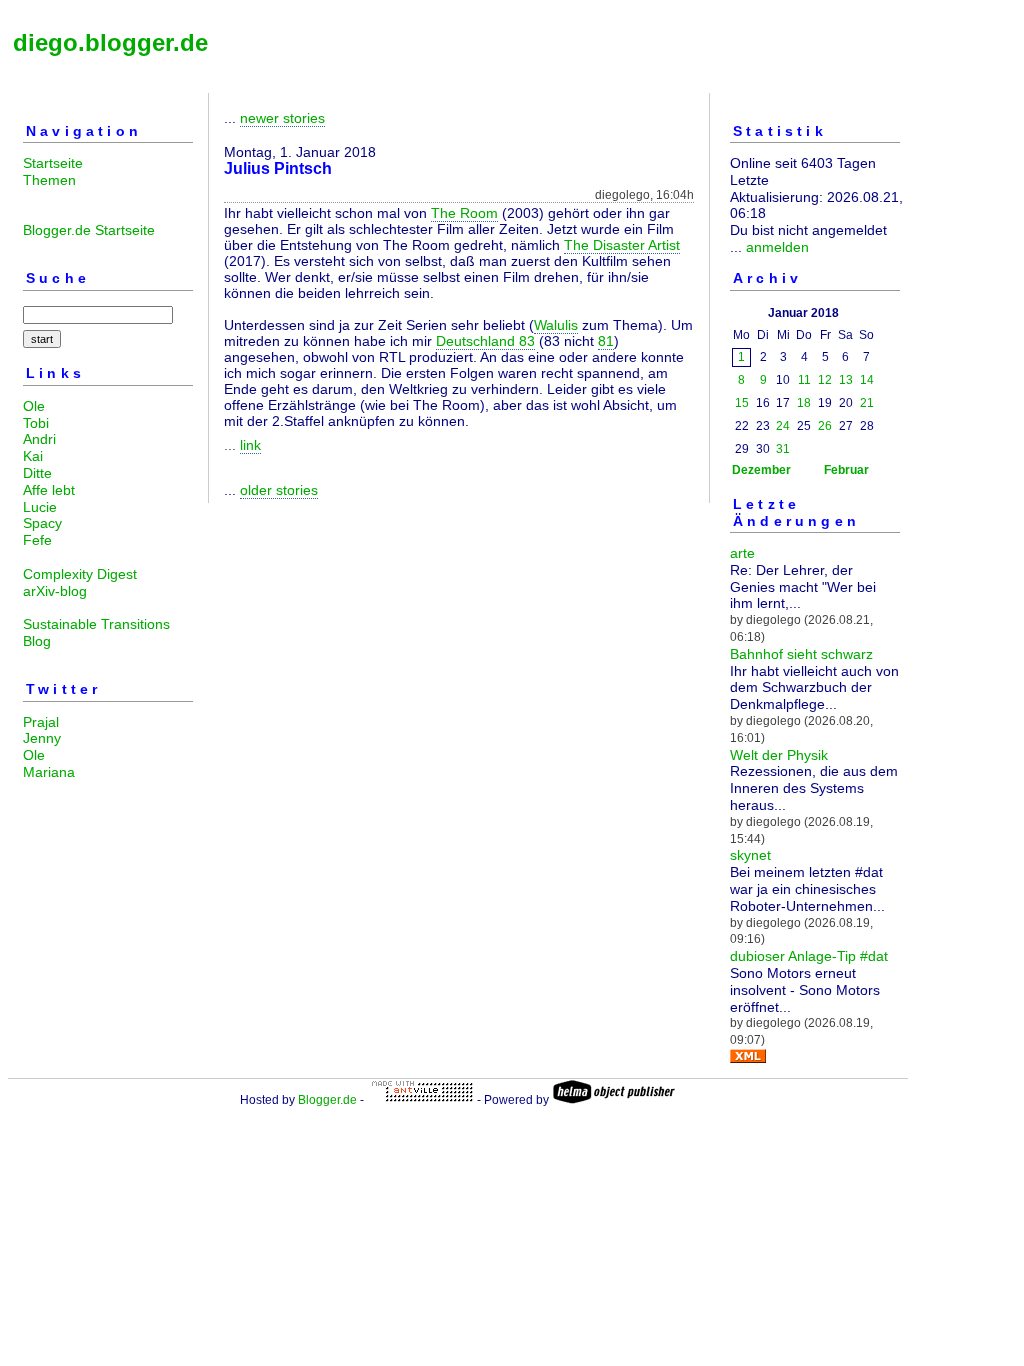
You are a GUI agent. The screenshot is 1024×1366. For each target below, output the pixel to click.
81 (606, 341)
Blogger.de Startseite (89, 230)
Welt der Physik (779, 755)
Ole (34, 406)
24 (783, 426)
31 (783, 449)
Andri (39, 439)
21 (867, 403)
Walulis (556, 325)
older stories (279, 490)
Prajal (41, 722)
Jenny (42, 738)
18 (804, 403)
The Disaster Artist (622, 245)
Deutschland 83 (485, 341)
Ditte (37, 473)
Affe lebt (49, 490)
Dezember (761, 470)
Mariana (49, 772)
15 (742, 403)
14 (867, 380)
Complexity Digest (80, 574)
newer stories (282, 118)
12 (825, 380)
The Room (464, 213)
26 (825, 426)
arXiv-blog (55, 591)
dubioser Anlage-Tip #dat (809, 956)
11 (804, 380)
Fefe (37, 540)
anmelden (777, 247)
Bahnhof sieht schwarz (801, 654)
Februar (846, 470)
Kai (33, 456)
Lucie (40, 507)
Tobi (36, 423)
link (250, 445)
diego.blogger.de (110, 42)
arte (742, 553)
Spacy (42, 523)
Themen (49, 180)
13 (846, 380)
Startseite (53, 163)
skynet (750, 855)
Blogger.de (327, 1100)
